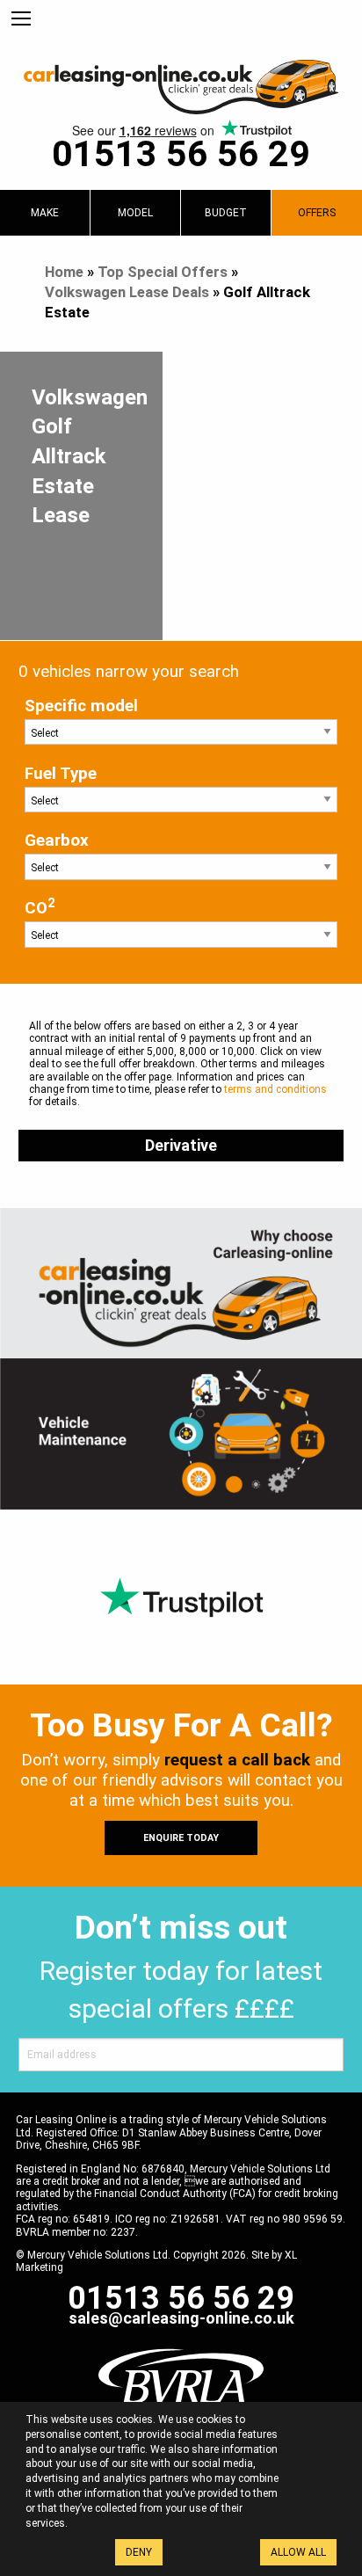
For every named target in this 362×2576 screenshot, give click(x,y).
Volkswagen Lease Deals (127, 292)
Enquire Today (181, 1838)
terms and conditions (275, 1089)
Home (64, 272)
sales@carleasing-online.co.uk (181, 2318)
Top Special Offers (163, 272)
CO (40, 907)
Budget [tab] (226, 213)
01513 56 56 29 (181, 154)
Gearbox (57, 840)
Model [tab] (135, 213)
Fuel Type (61, 774)
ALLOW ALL (298, 2552)
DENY (139, 2552)
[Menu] (21, 19)
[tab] (45, 213)
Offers (317, 213)
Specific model (81, 706)
